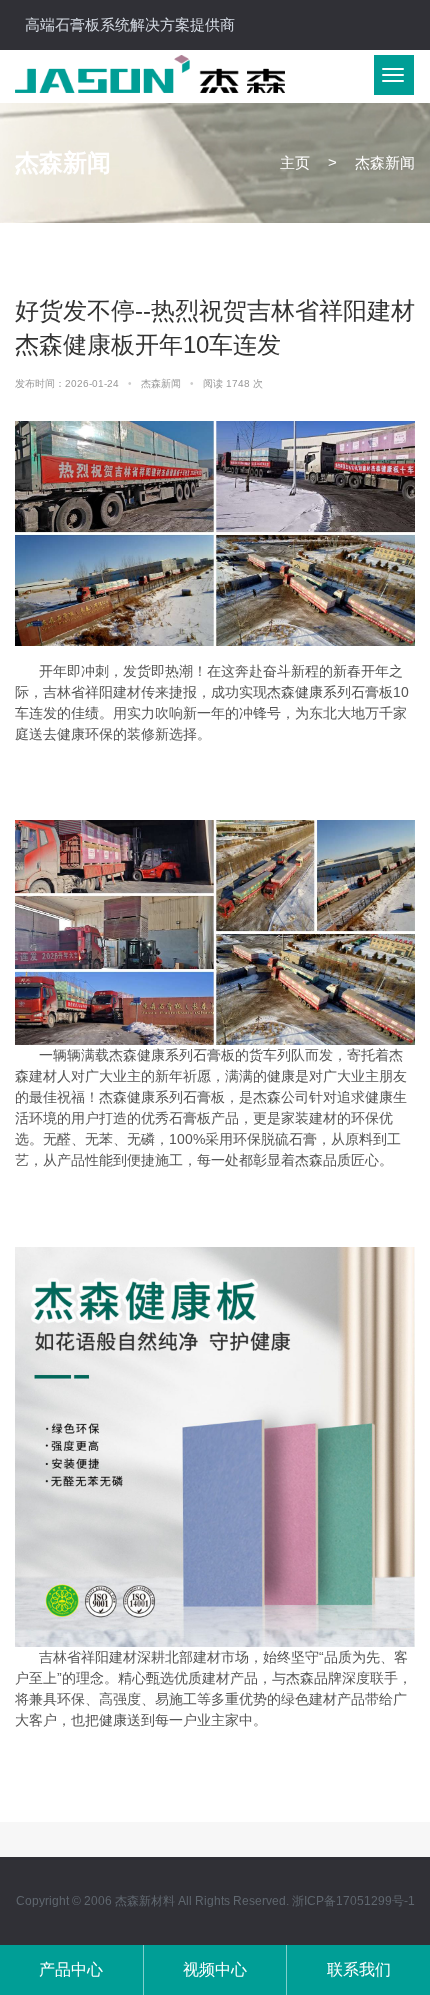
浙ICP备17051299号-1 (353, 1901)
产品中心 (71, 1969)
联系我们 (359, 1969)
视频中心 (215, 1969)
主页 (295, 162)
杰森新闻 (162, 383)
